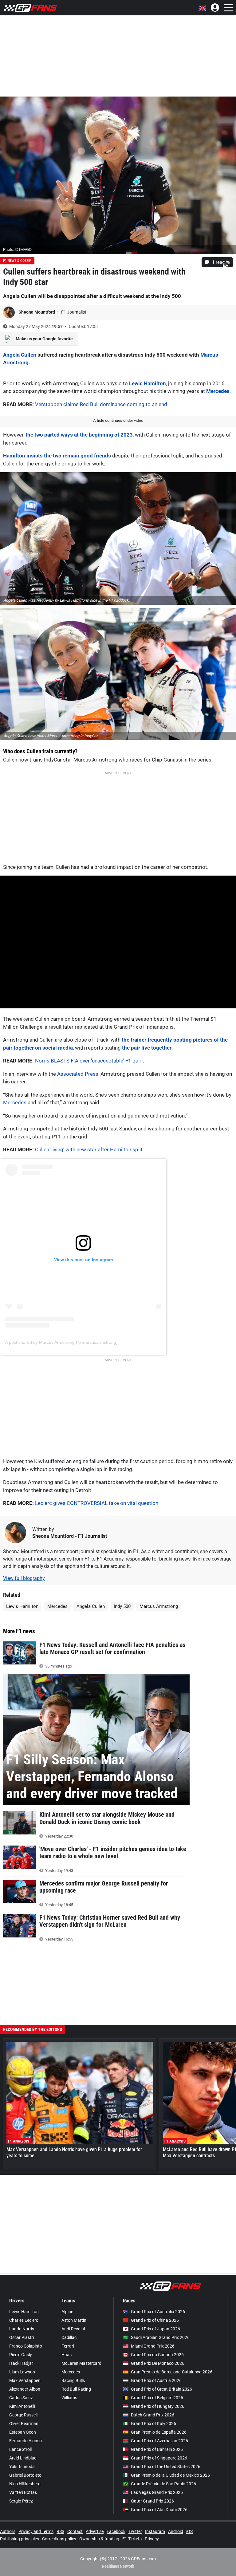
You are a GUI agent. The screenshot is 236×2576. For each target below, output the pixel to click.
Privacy (152, 2539)
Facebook (116, 2531)
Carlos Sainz (21, 2398)
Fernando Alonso (26, 2441)
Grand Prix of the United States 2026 (166, 2467)
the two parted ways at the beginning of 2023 (79, 435)
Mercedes (218, 391)
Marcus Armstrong (159, 1606)
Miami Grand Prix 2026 (153, 2346)
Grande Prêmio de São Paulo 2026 (163, 2484)
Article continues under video (118, 420)
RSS (60, 2531)
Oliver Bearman (24, 2424)
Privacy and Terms (36, 2531)
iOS (189, 2531)
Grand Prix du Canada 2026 (157, 2355)
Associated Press (78, 1074)
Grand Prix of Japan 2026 (155, 2329)
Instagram (155, 2531)
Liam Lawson (22, 2372)
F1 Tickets (132, 2539)
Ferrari (68, 2346)
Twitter (135, 2531)
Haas (67, 2355)
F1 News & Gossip (17, 261)
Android (176, 2531)
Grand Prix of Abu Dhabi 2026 (159, 2510)
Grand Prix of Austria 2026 (156, 2380)
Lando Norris (22, 2329)
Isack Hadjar (21, 2363)
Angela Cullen (20, 355)
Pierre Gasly (21, 2355)
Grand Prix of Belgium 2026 (157, 2398)
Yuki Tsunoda (22, 2467)
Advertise (95, 2531)
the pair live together (147, 1048)
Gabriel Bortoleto (25, 2475)
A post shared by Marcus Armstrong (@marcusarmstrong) (61, 1342)
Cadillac (69, 2337)
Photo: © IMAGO (17, 249)
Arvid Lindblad (23, 2458)
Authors (8, 2531)
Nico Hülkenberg (25, 2484)
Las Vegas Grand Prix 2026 (157, 2492)
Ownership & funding (99, 2539)
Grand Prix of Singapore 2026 (159, 2458)
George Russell (23, 2415)
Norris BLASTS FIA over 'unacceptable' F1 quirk (90, 1061)
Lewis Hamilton (147, 383)
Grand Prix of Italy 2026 (153, 2424)
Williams (69, 2398)
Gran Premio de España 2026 (159, 2432)
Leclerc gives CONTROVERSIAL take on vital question (97, 1503)
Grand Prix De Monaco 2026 (158, 2363)
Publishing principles (20, 2539)
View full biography (24, 1578)
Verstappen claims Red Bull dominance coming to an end (101, 404)
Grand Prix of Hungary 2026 (158, 2406)
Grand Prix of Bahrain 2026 (157, 2449)
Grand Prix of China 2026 (155, 2320)
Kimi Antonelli (22, 2406)
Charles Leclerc (24, 2320)
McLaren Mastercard (81, 2363)
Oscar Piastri (22, 2337)
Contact (75, 2531)
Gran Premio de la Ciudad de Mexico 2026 (170, 2475)
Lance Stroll (20, 2449)
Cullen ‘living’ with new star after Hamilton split (89, 1150)
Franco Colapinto (26, 2346)
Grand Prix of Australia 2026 (158, 2312)
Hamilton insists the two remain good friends (57, 456)
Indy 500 (122, 1606)
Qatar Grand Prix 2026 (152, 2501)
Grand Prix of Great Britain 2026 (161, 2389)
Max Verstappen (25, 2380)
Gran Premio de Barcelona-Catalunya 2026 (172, 2372)
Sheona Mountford (37, 312)
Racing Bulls (73, 2380)
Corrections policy (59, 2539)
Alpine (67, 2312)
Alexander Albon (25, 2389)
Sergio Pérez (21, 2501)
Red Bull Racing (76, 2389)
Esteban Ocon (23, 2432)
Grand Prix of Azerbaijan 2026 (159, 2441)
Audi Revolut (73, 2329)
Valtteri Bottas (23, 2492)
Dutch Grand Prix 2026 (153, 2415)
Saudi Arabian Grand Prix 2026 (160, 2337)
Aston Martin (74, 2320)
